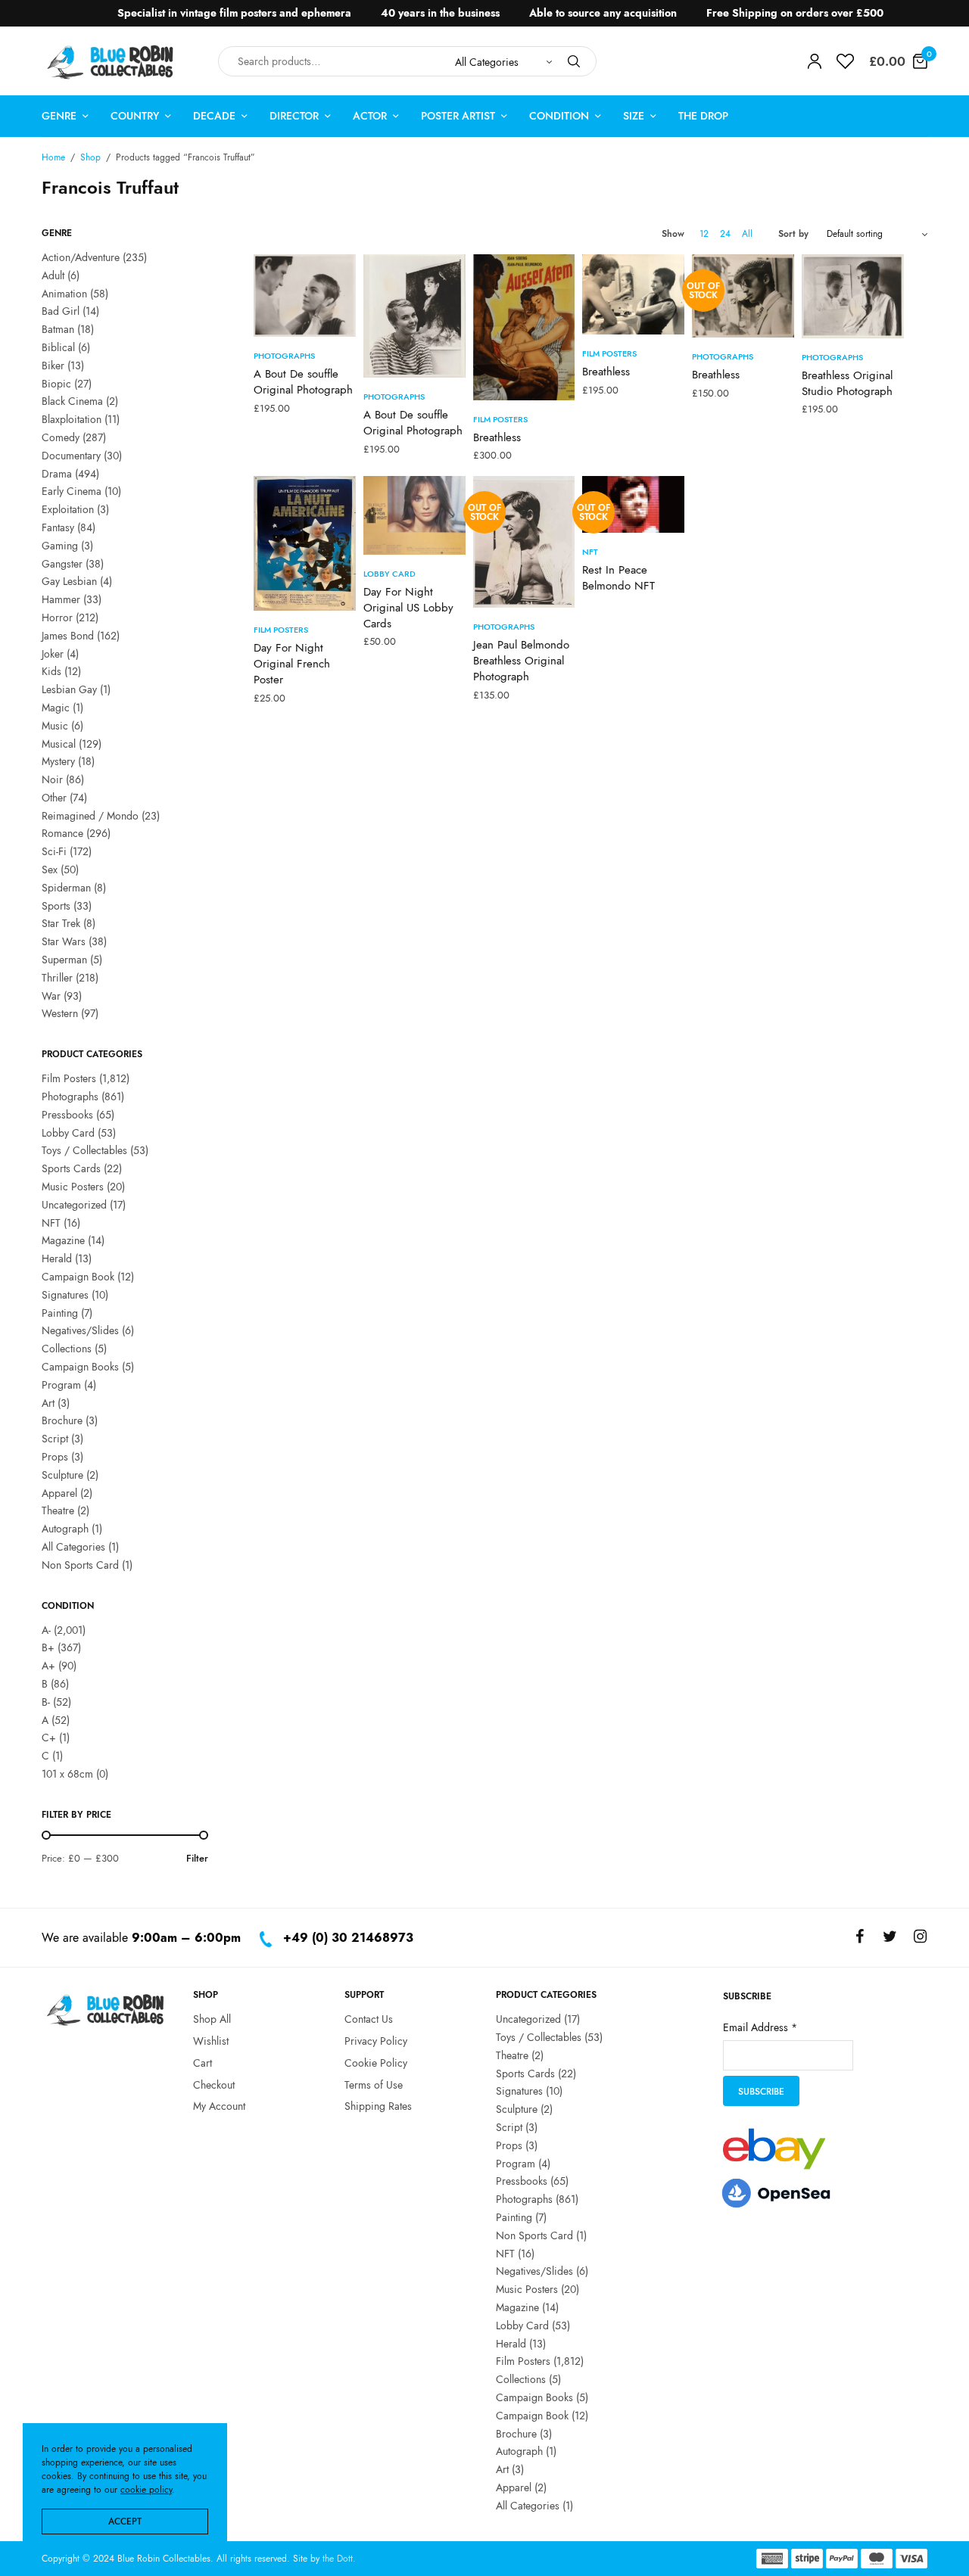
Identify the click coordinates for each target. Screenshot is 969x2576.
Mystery (58, 761)
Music (55, 726)
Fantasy (58, 527)
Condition (559, 116)
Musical (59, 744)
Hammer (61, 599)
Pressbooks (67, 1115)
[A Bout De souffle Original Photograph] (305, 296)
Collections (67, 1349)
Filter (197, 1858)
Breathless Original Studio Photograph (847, 383)
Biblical (58, 347)
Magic (56, 708)
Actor (370, 116)
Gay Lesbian (69, 581)
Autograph (65, 1529)
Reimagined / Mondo (90, 816)
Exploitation (68, 509)
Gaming (60, 546)
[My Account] (815, 61)
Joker (53, 654)
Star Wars (64, 941)
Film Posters (69, 1078)
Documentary (71, 456)
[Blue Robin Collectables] (111, 62)
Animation (64, 294)
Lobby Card (68, 1133)
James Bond (68, 636)
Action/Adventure (81, 257)
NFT (51, 1223)
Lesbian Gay (69, 689)
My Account (219, 2106)
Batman (58, 329)
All (747, 234)
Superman (64, 960)
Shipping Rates (378, 2106)
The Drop (703, 116)
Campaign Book (78, 1277)
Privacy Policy (376, 2040)
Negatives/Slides (80, 1330)
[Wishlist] (845, 61)
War (51, 996)
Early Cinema (72, 491)
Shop (90, 157)
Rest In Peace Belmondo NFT (618, 578)
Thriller (57, 978)
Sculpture (62, 1475)
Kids (51, 671)
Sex (50, 870)
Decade (214, 116)
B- (46, 1702)
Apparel (59, 1493)
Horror (57, 618)
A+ (48, 1666)
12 (704, 234)
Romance (62, 833)
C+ (49, 1738)
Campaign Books (80, 1367)
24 (725, 234)
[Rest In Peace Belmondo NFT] (633, 505)
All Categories (73, 1547)
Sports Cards (71, 1168)
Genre (59, 116)
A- (46, 1630)
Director (294, 116)
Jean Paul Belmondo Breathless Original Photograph (521, 661)
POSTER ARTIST (458, 116)
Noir (52, 779)
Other (54, 798)
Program (61, 1385)
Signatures (65, 1295)
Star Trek (61, 923)
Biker (53, 366)
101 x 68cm (67, 1774)
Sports (56, 906)
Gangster (62, 564)
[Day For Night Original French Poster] (305, 544)
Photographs (70, 1097)
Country (135, 116)
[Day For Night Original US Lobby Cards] (414, 515)
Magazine (63, 1240)
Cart (203, 2062)
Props (55, 1457)
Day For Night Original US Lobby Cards (408, 608)
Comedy (61, 437)
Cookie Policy (376, 2062)
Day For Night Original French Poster (292, 664)
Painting (60, 1313)
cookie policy (146, 2490)
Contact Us (369, 2019)
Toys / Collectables (84, 1150)
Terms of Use (374, 2084)
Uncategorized (74, 1205)
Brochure (62, 1420)
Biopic (56, 384)
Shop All (212, 2019)
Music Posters (73, 1187)
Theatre (58, 1510)
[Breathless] (524, 327)
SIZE (634, 116)
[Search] (574, 61)
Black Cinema (72, 401)
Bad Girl (61, 311)
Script (55, 1439)
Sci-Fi (54, 851)
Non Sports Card (80, 1565)
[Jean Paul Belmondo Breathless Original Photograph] (524, 542)
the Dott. (339, 2559)
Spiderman (66, 888)
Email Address (760, 2027)
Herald (57, 1258)
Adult (53, 275)
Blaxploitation (72, 419)
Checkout (214, 2084)
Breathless (497, 437)
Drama (57, 474)
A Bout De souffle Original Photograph (303, 382)
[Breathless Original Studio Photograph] (853, 296)
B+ (48, 1647)
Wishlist (211, 2040)
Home (53, 157)
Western (60, 1013)
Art (48, 1403)
